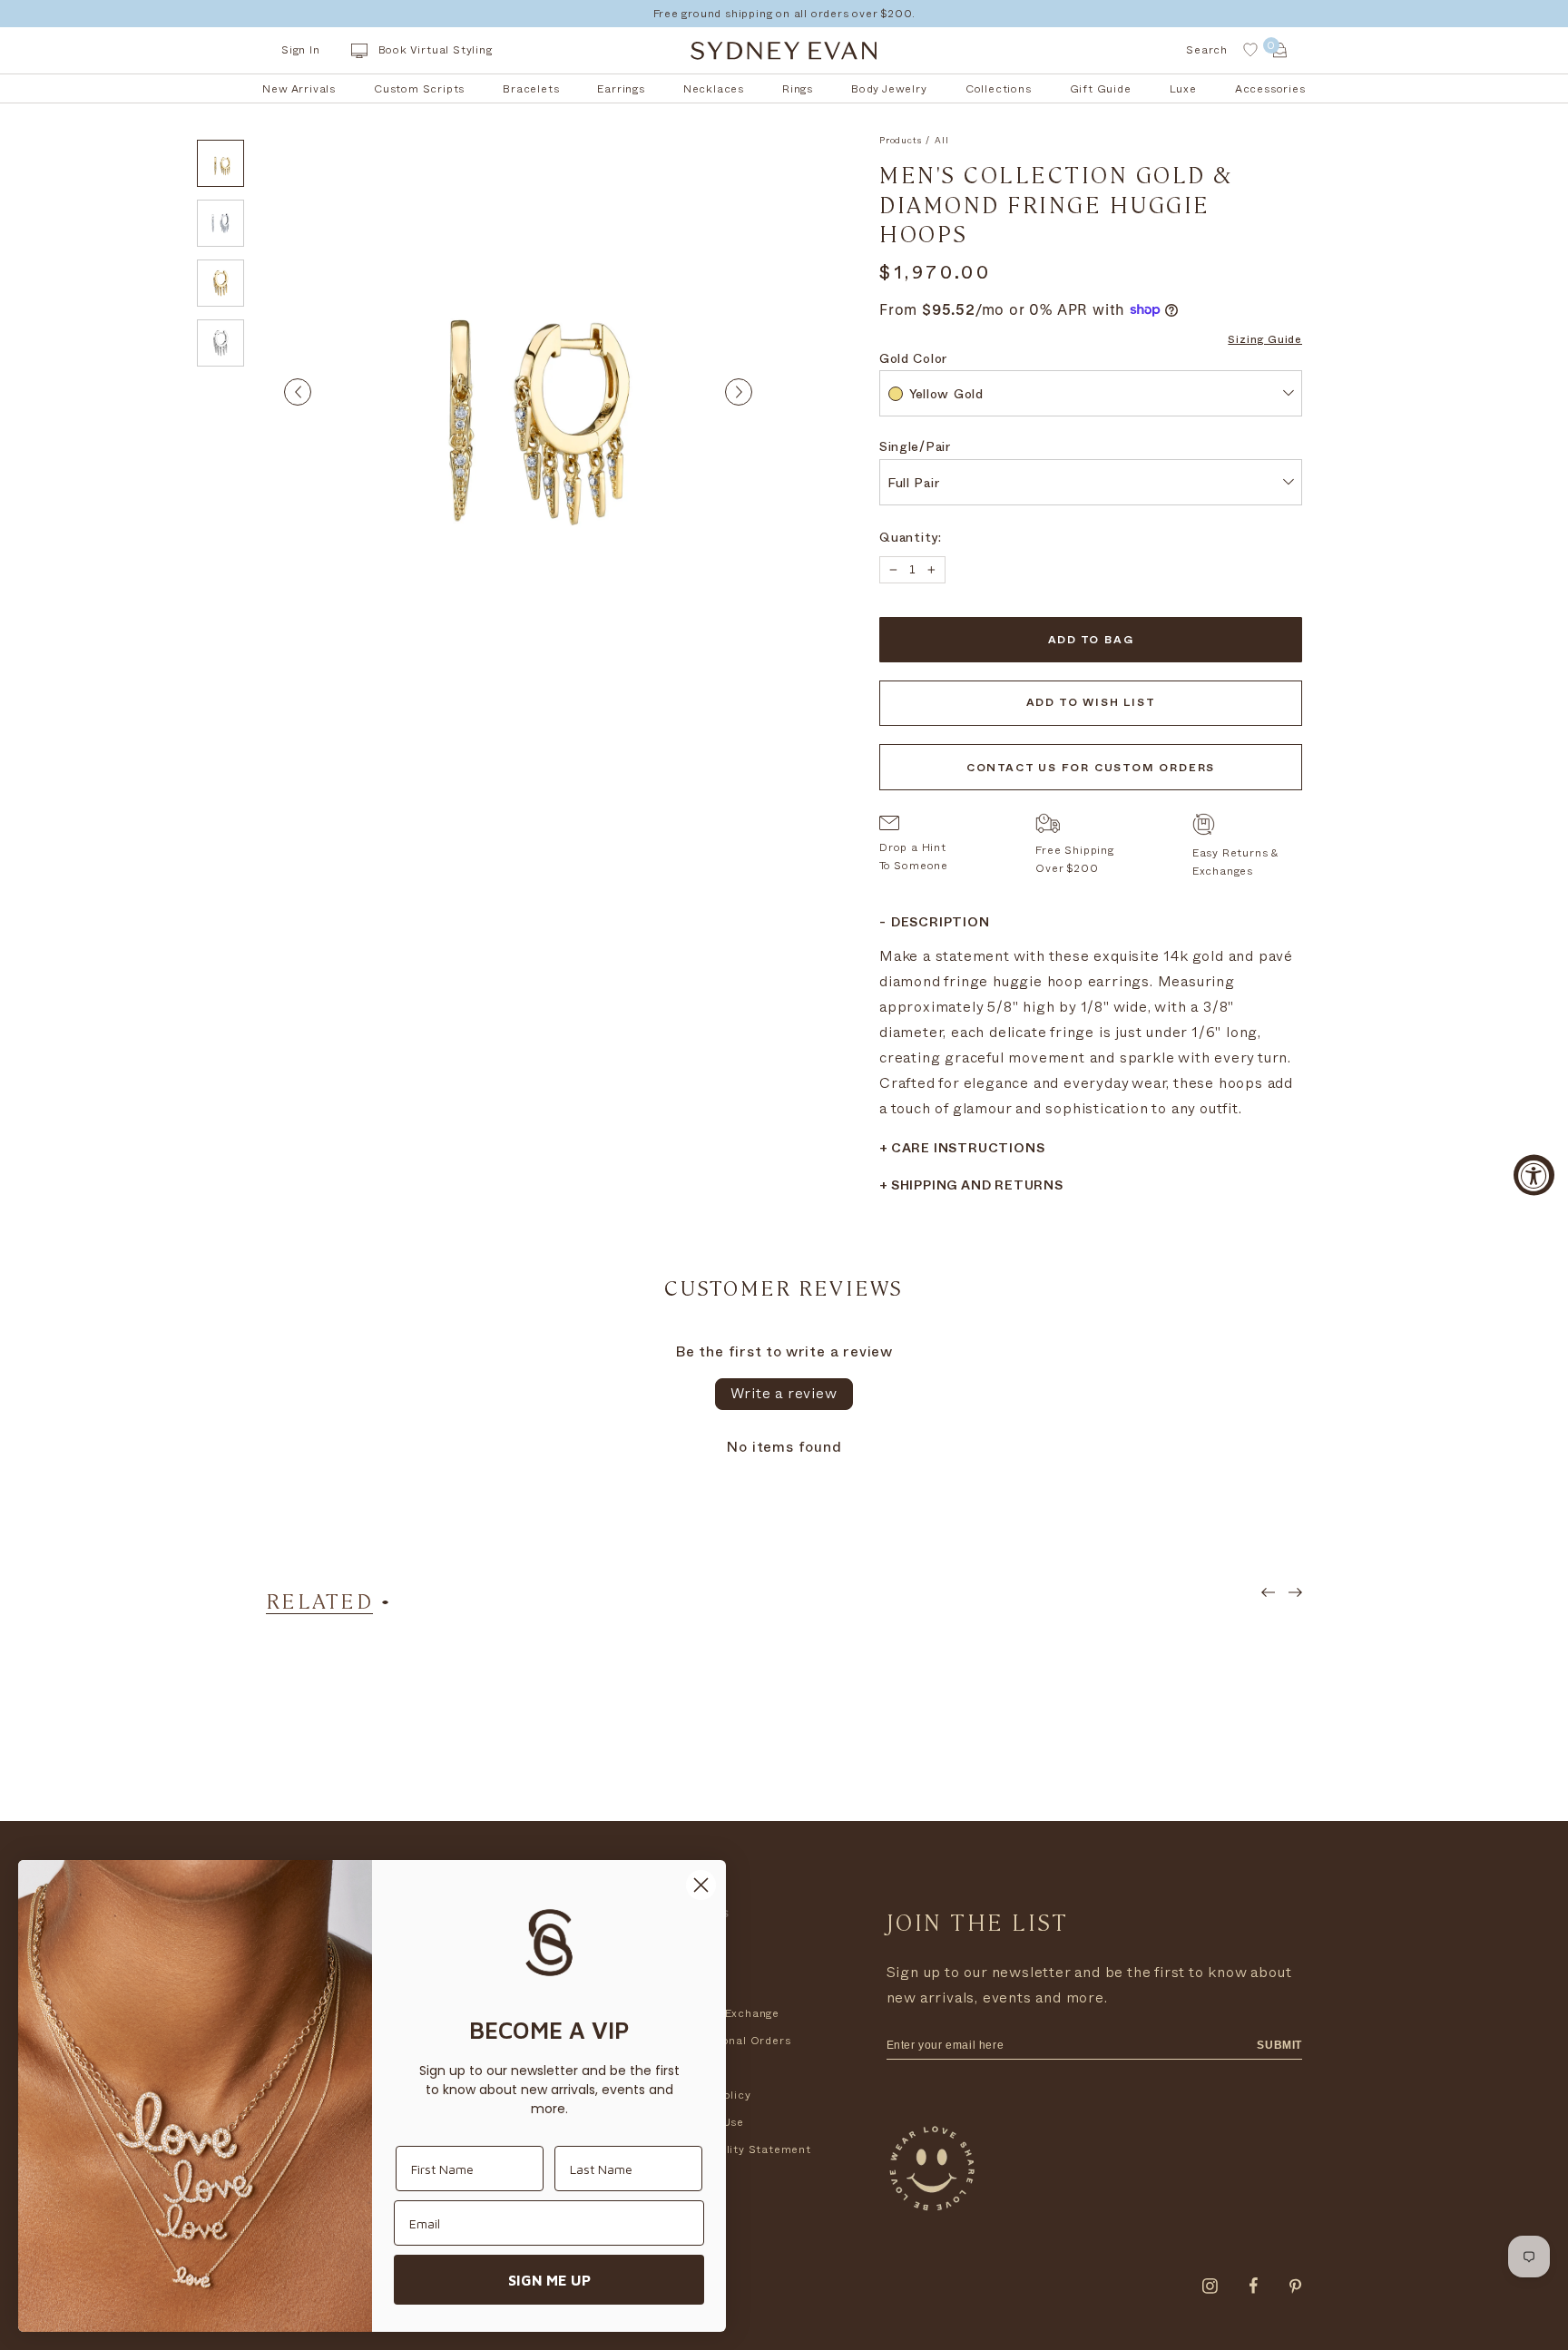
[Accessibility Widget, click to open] (1534, 1175)
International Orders (730, 2041)
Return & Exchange (725, 2013)
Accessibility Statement (740, 2149)
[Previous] (298, 392)
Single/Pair (915, 449)
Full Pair (913, 485)
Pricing (691, 2068)
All (941, 141)
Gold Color (913, 361)
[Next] (739, 392)
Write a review (784, 1394)
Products (900, 141)
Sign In (301, 50)
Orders (691, 1959)
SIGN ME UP (549, 2280)
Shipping (695, 1986)
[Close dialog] (701, 1885)
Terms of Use (707, 2122)
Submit (1279, 2045)
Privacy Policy (710, 2095)
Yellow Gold (946, 396)
